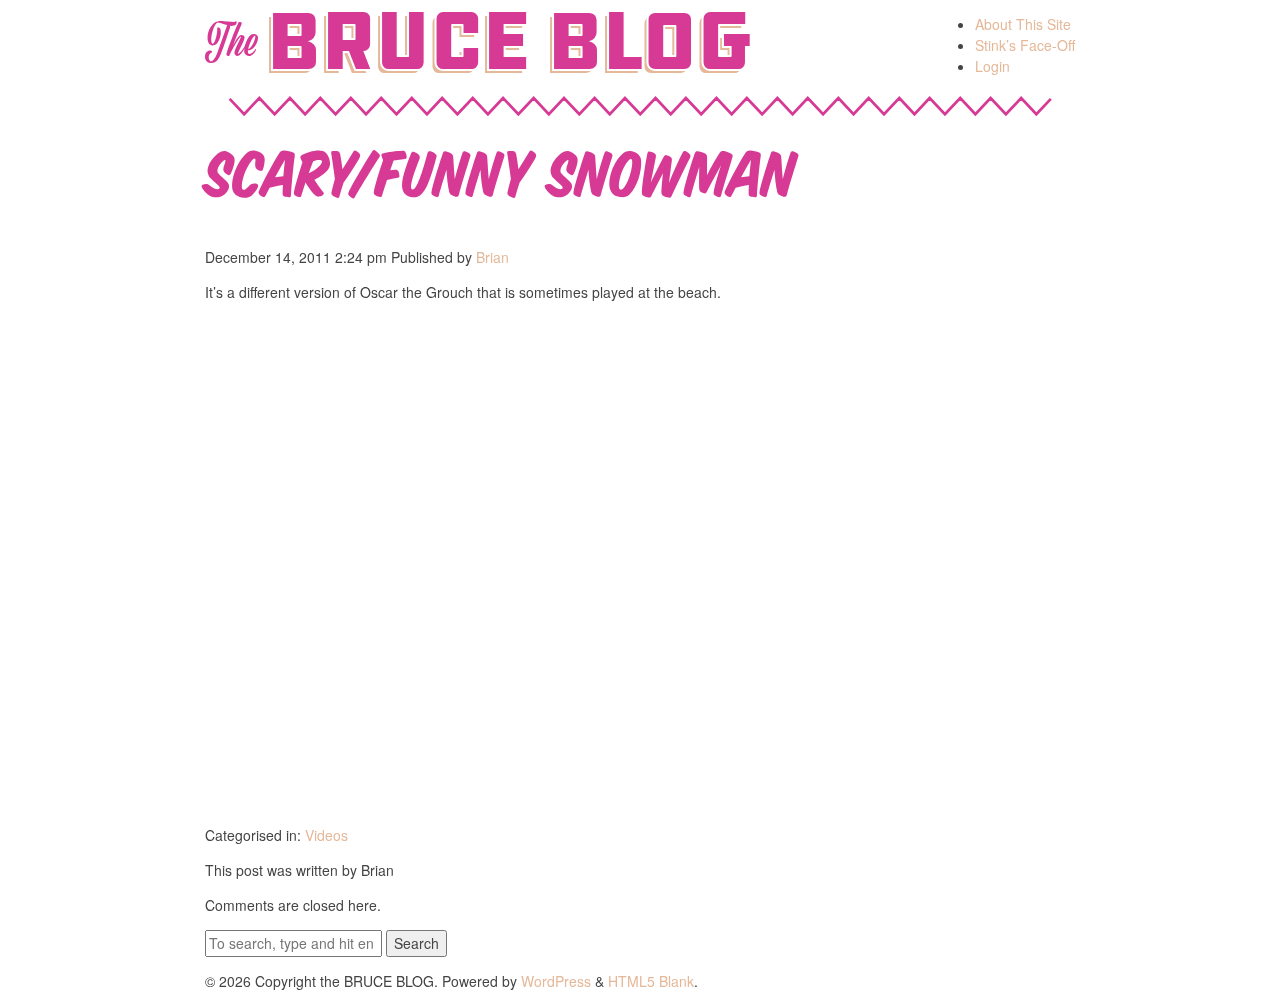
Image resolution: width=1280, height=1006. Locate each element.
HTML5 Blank (651, 981)
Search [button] (416, 943)
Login (992, 66)
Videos (326, 835)
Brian (492, 257)
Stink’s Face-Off (1025, 45)
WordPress (556, 981)
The (230, 42)
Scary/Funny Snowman (500, 168)
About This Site (1023, 24)
